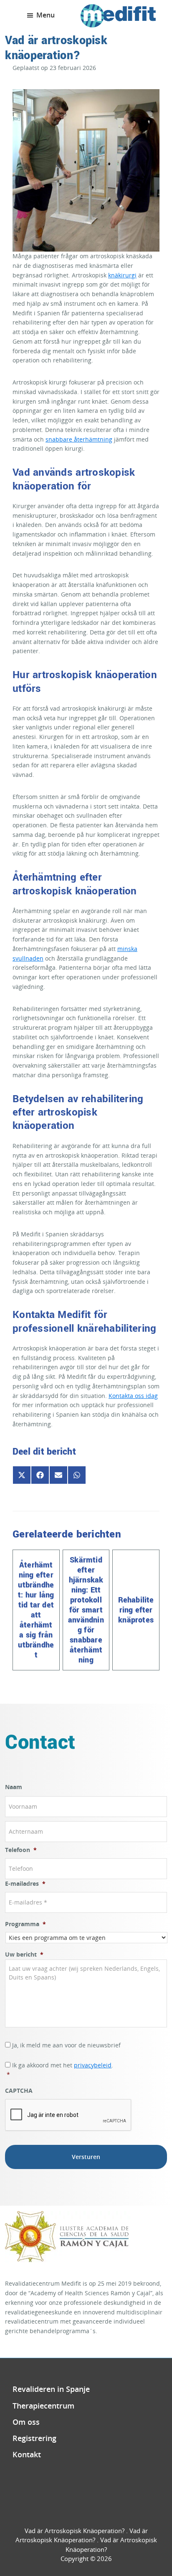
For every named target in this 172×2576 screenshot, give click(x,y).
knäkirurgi (122, 275)
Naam (14, 1787)
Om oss (26, 2422)
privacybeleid (93, 2065)
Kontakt (27, 2454)
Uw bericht (24, 1954)
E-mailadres (25, 1884)
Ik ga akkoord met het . (60, 2070)
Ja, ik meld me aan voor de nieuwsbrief (66, 2045)
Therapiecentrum (43, 2406)
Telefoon (21, 1850)
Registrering (34, 2438)
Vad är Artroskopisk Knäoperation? (75, 2531)
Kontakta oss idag (133, 1396)
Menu (46, 15)
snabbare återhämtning (79, 439)
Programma (25, 1924)
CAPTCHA (19, 2091)
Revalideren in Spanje (51, 2389)
